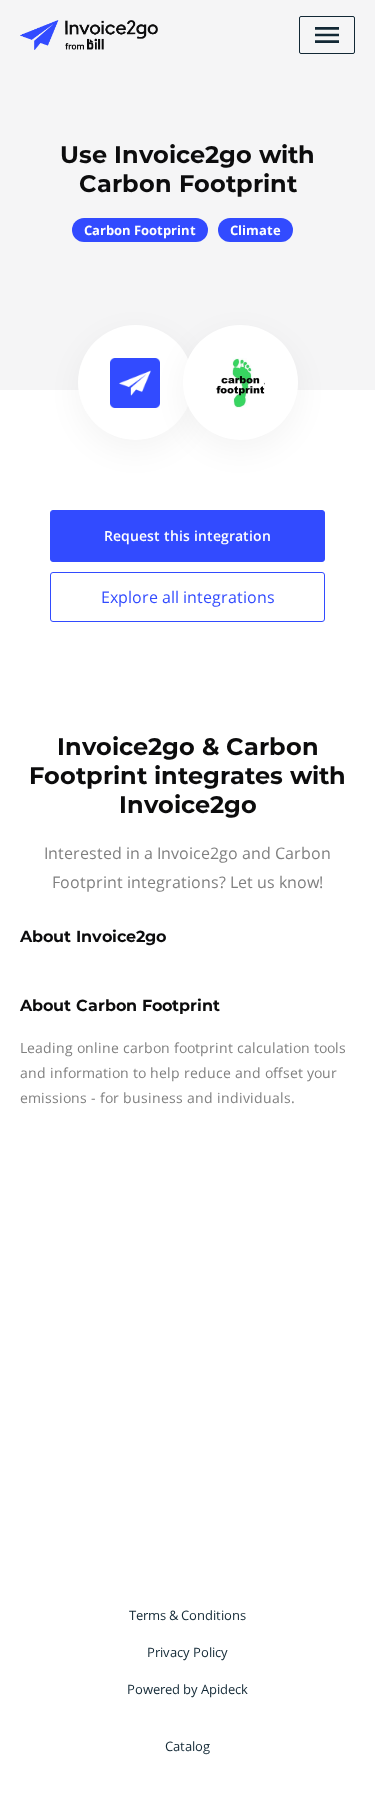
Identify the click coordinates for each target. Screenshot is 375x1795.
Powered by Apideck (187, 1689)
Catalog (187, 1746)
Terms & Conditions (187, 1615)
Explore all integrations (188, 597)
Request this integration (187, 535)
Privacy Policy (187, 1652)
